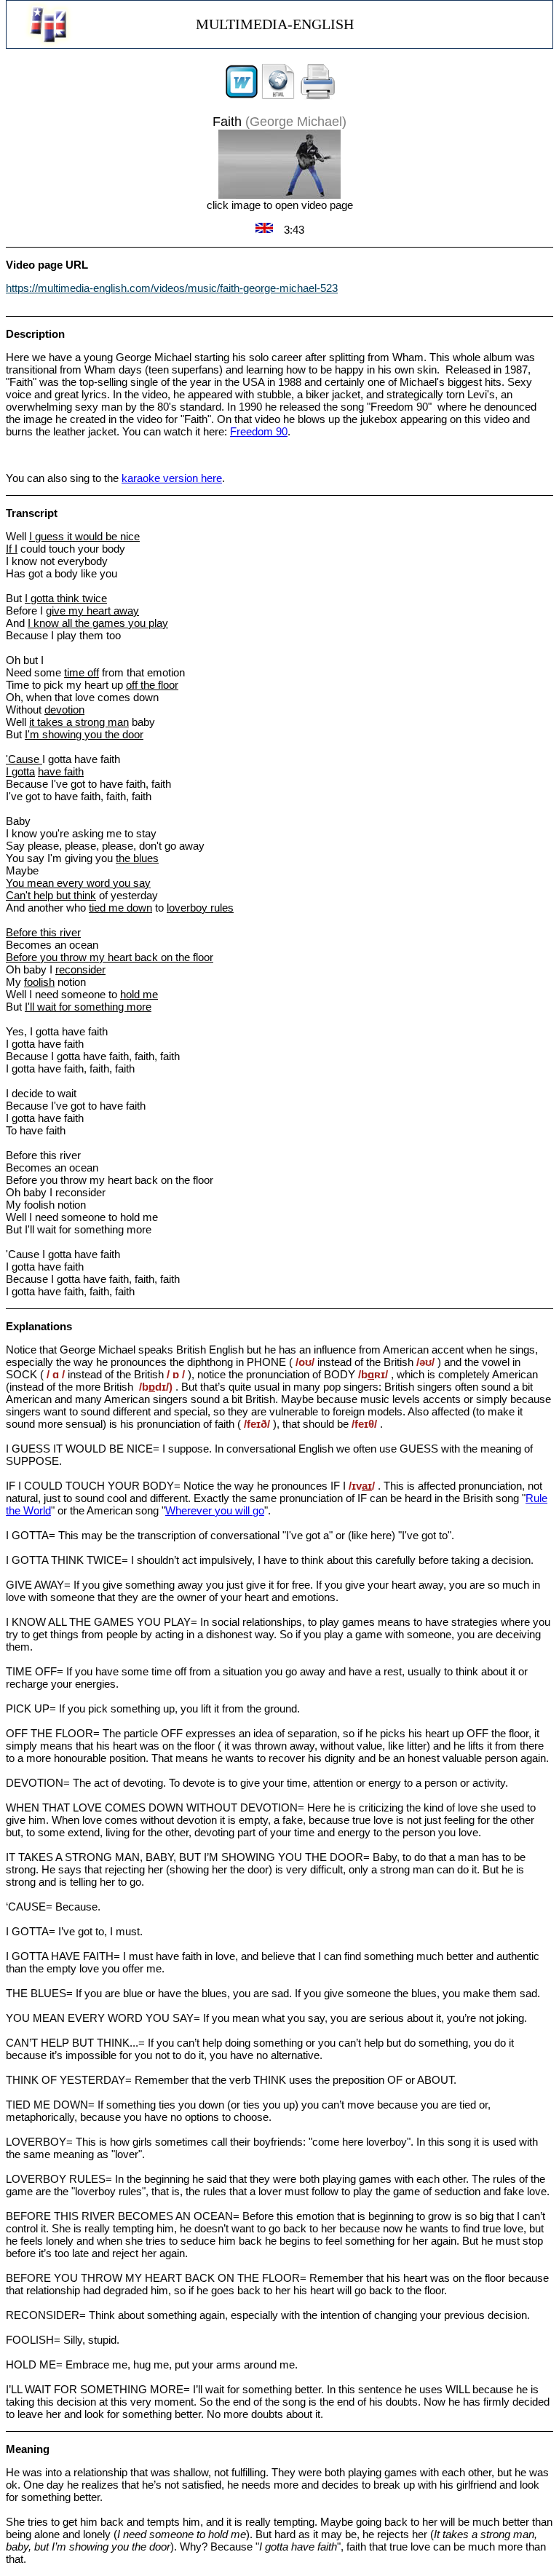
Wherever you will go (215, 1510)
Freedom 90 (259, 431)
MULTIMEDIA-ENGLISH (275, 24)
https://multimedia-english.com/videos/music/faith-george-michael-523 (172, 288)
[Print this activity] (318, 96)
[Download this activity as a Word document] (242, 96)
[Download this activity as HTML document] (278, 96)
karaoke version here (172, 478)
